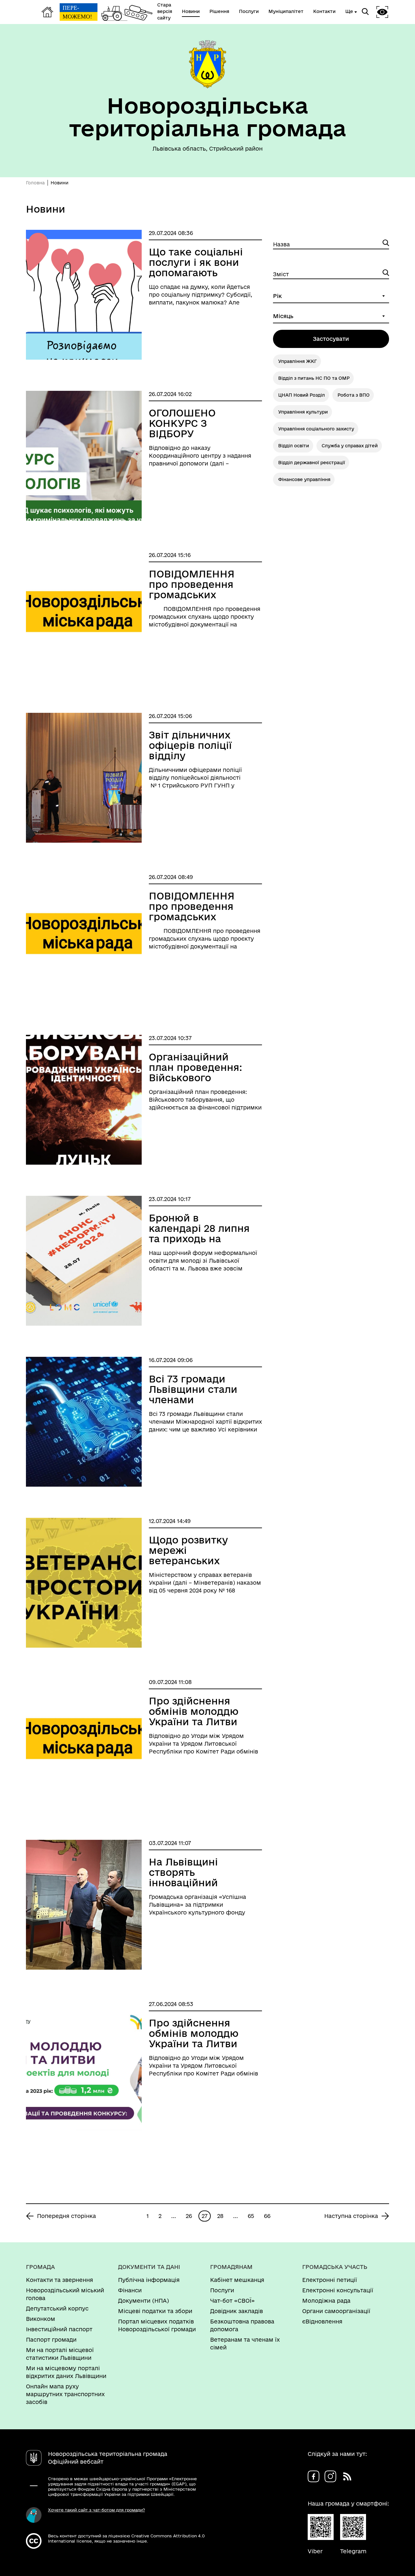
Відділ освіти (294, 446)
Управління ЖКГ (297, 361)
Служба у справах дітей (350, 446)
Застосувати (331, 339)
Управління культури (303, 412)
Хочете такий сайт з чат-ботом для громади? (96, 2510)
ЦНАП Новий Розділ (302, 395)
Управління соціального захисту (316, 429)
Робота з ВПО (354, 395)
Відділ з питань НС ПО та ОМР (314, 378)
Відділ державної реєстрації (312, 463)
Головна (35, 183)
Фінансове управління (304, 479)
